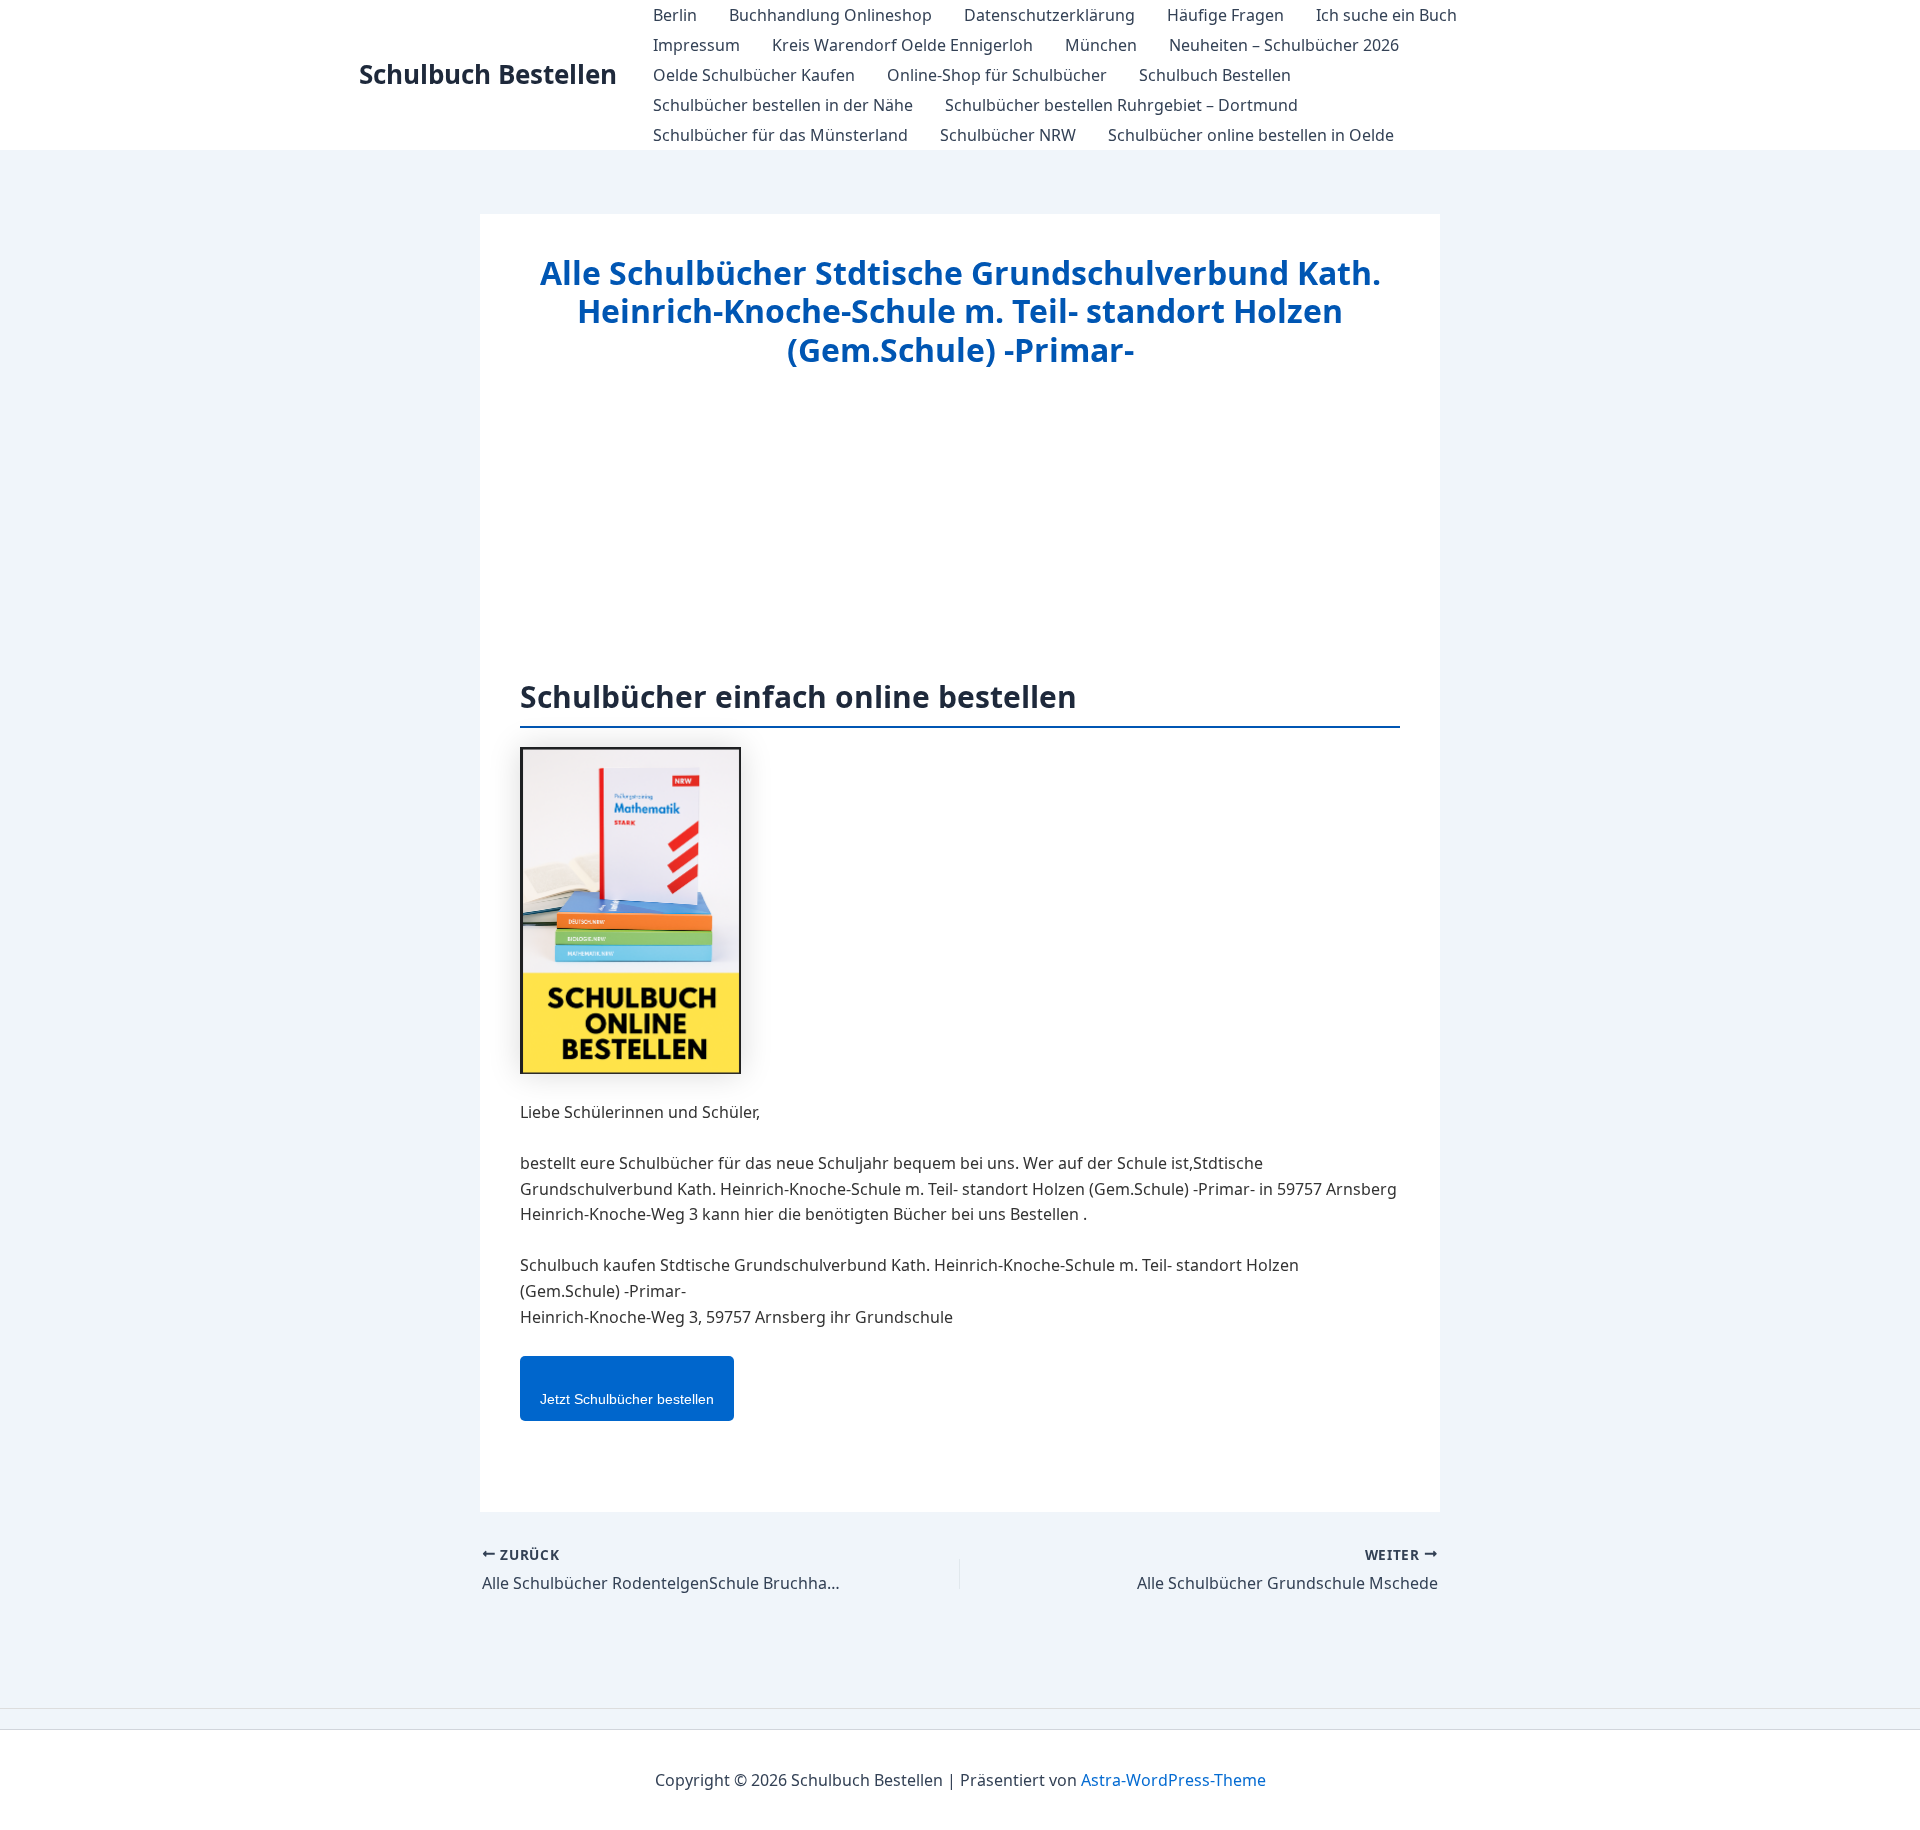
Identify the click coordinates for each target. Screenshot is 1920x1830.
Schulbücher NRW (1008, 135)
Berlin (675, 15)
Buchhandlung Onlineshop (830, 15)
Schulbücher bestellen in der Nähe (783, 105)
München (1101, 45)
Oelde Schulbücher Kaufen (754, 75)
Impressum (696, 45)
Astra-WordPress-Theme (1173, 1780)
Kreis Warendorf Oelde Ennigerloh (902, 45)
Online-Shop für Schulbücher (997, 75)
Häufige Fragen (1225, 15)
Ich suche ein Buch (1386, 15)
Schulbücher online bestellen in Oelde (1251, 135)
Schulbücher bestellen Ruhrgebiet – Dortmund (1121, 105)
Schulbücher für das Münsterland (780, 135)
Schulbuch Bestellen (488, 74)
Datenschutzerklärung (1049, 15)
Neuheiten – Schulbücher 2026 (1284, 45)
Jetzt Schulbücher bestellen (627, 1399)
